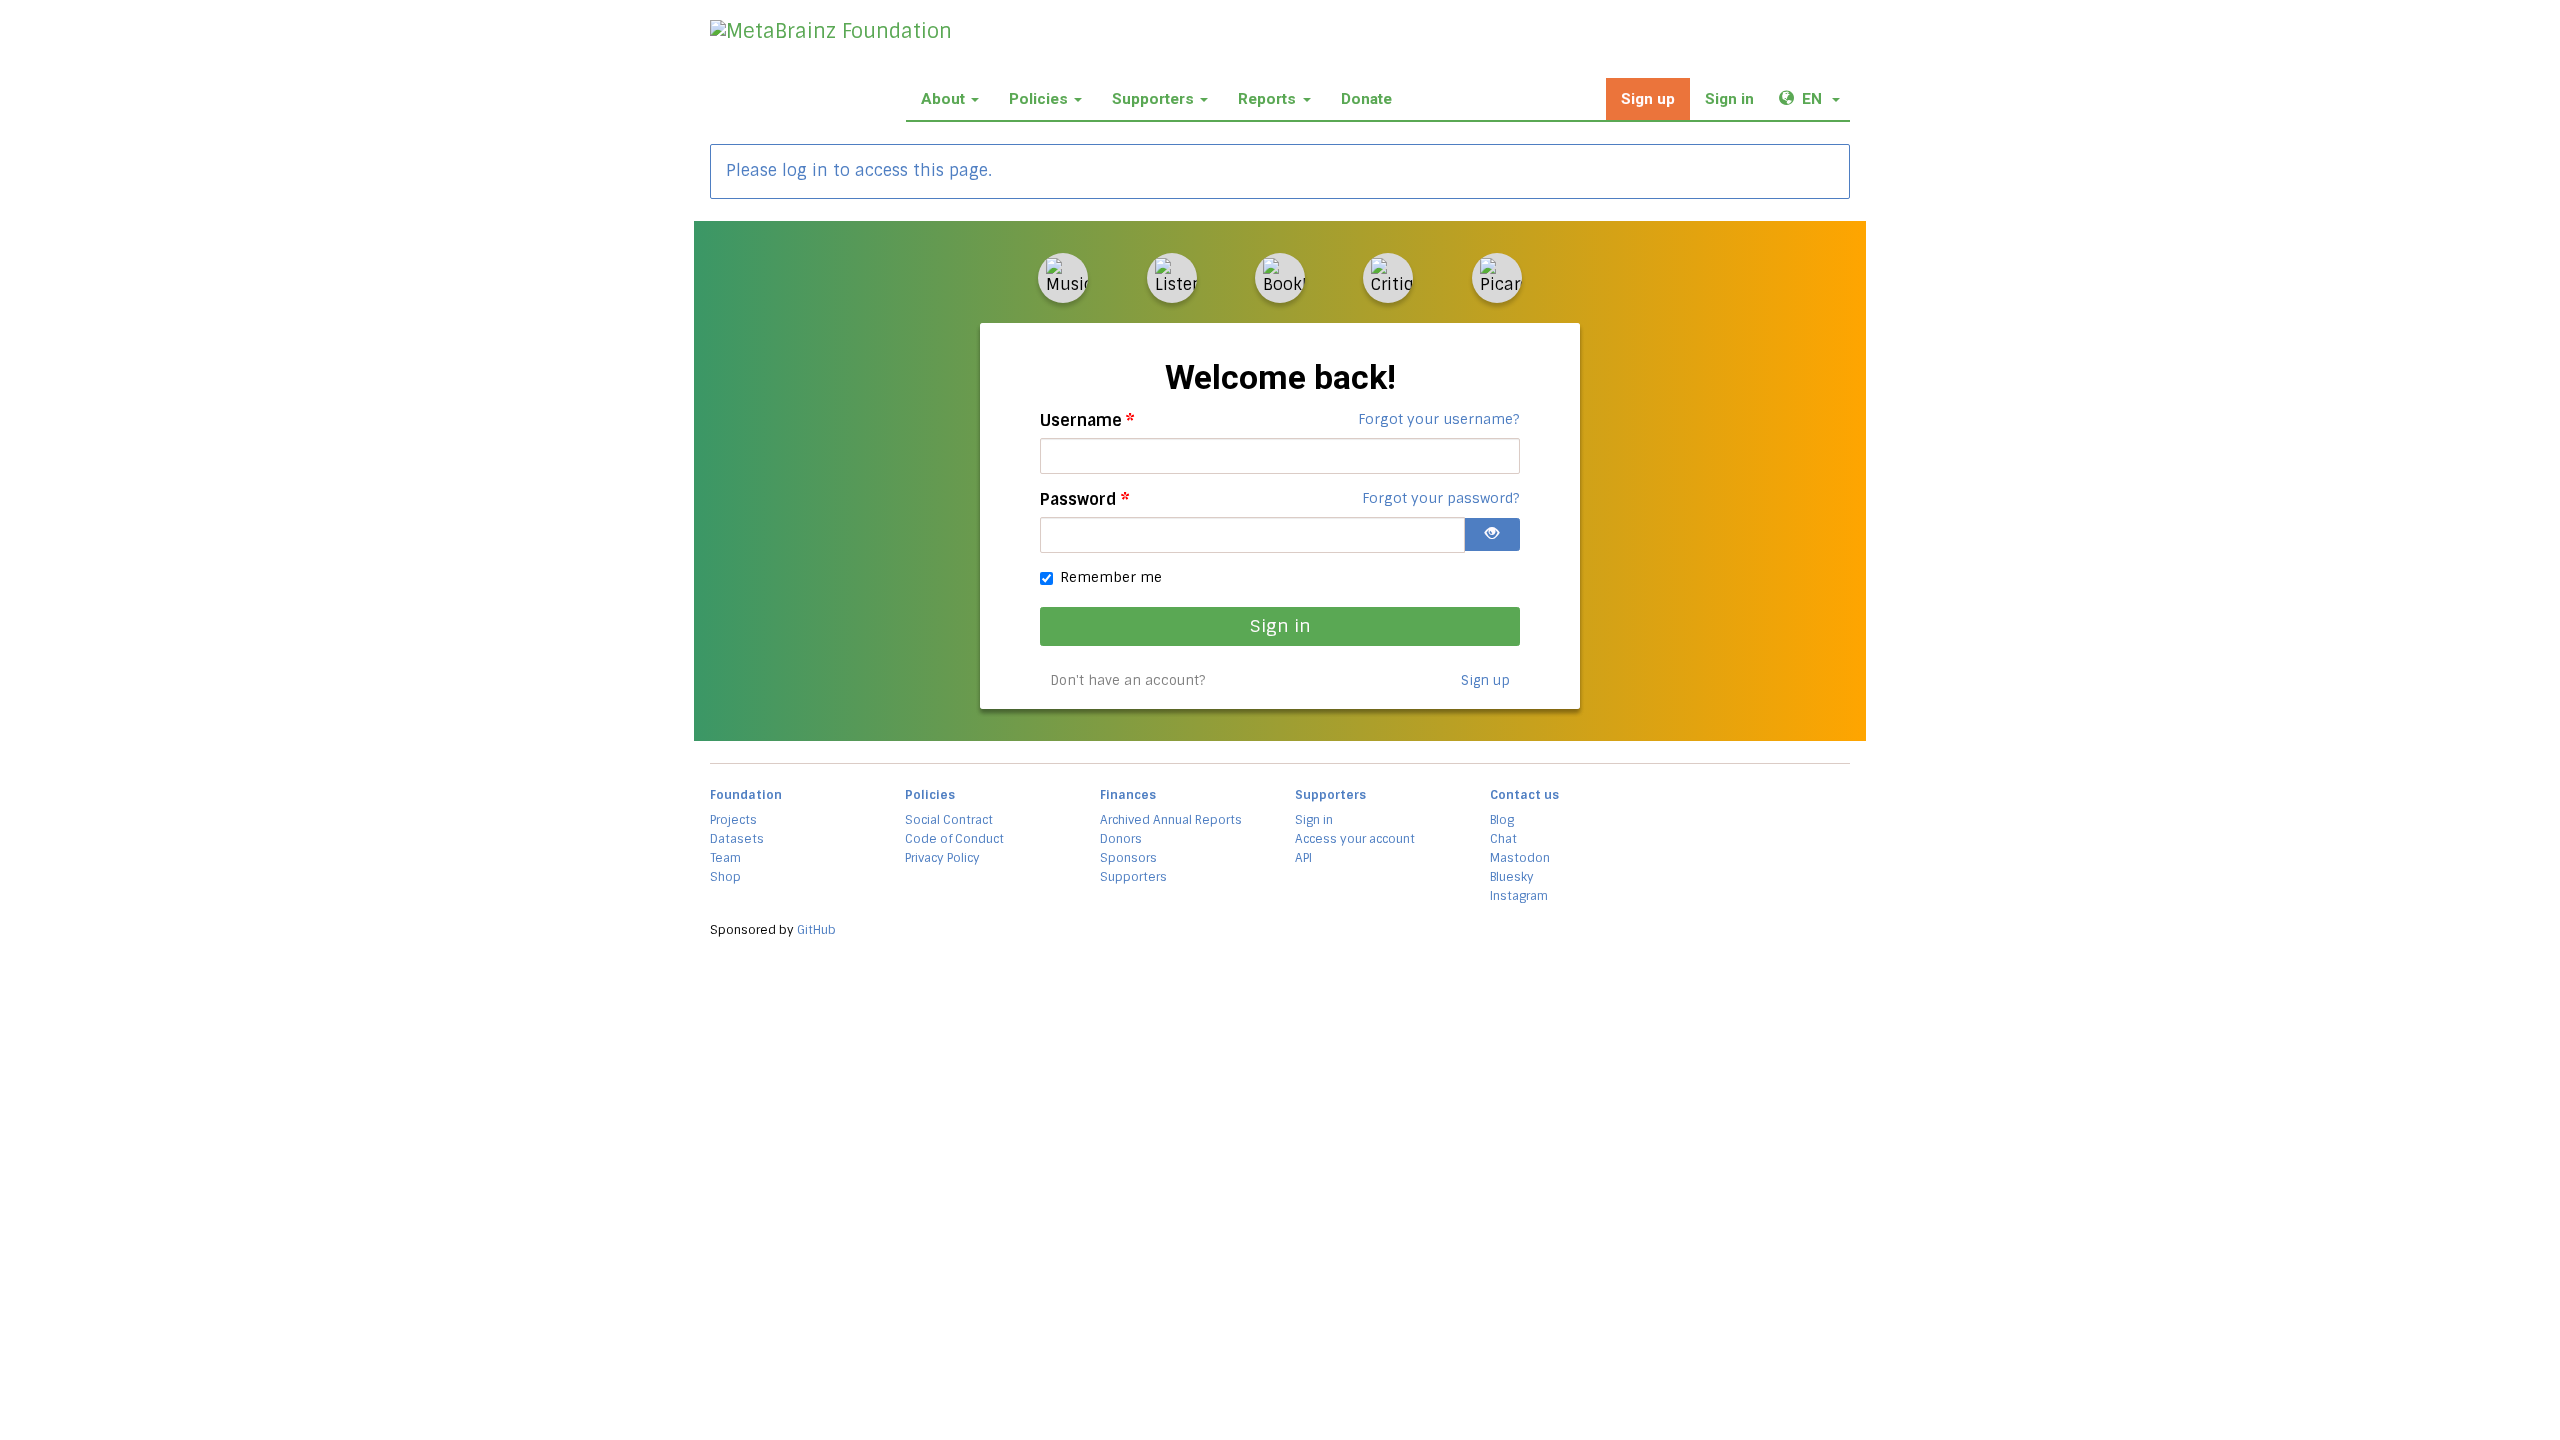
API (1303, 858)
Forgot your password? (1441, 498)
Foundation (746, 795)
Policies (1038, 99)
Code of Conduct (954, 839)
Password (1085, 499)
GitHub (816, 930)
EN (1825, 98)
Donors (1121, 839)
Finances (1128, 795)
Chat (1503, 839)
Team (725, 858)
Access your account (1355, 839)
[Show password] (1492, 534)
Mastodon (1520, 858)
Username (1087, 420)
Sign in (1729, 99)
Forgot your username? (1439, 419)
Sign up (1648, 99)
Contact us (1524, 795)
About (943, 99)
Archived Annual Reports (1171, 820)
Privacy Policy (942, 858)
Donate (1366, 99)
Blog (1502, 820)
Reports (1267, 99)
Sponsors (1128, 858)
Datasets (737, 839)
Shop (725, 877)
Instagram (1519, 896)
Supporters (1153, 99)
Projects (733, 820)
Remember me (1111, 577)
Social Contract (949, 820)
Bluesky (1512, 877)
